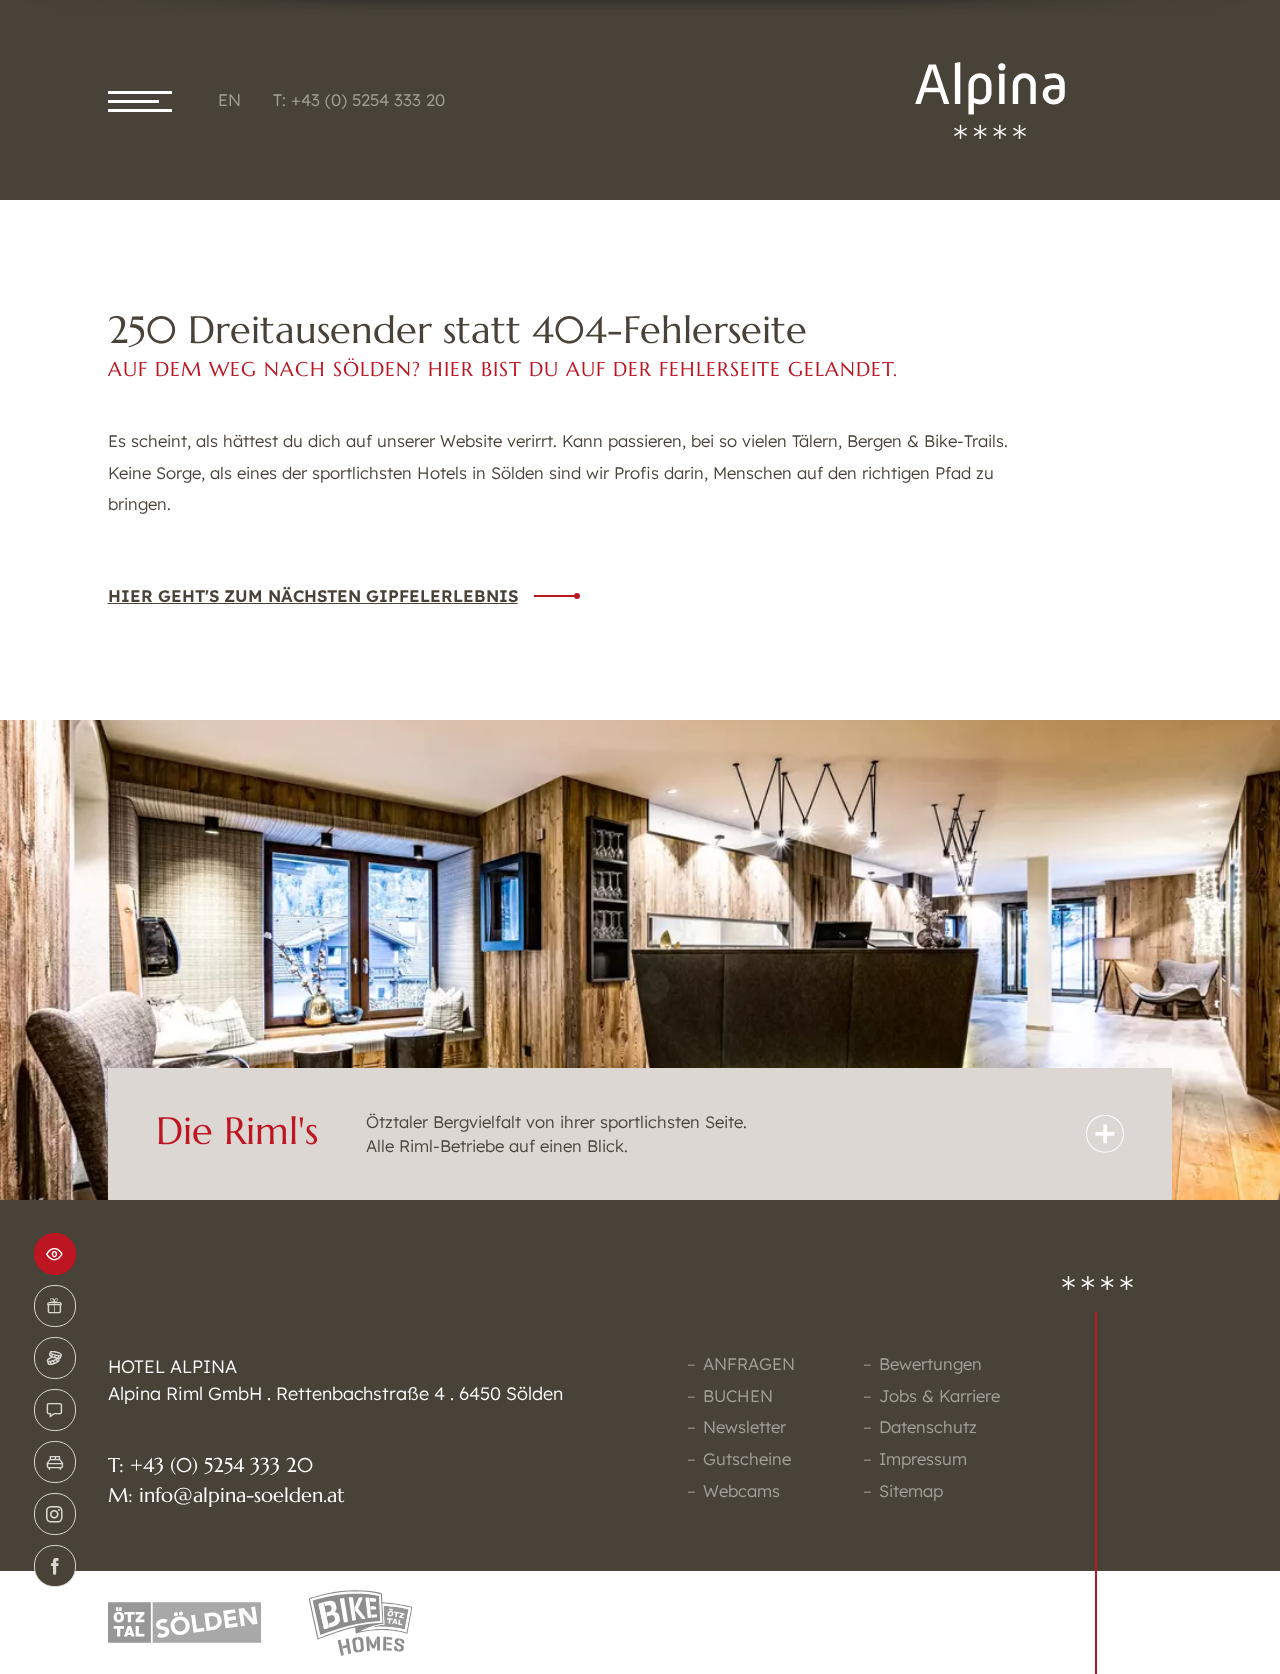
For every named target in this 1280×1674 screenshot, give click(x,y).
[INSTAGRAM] (55, 1514)
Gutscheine (747, 1458)
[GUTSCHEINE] (55, 1306)
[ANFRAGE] (55, 1410)
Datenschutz (928, 1426)
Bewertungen (930, 1363)
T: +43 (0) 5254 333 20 (359, 99)
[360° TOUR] (55, 1254)
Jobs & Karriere (939, 1395)
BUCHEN (738, 1395)
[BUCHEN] (55, 1462)
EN (229, 99)
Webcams (741, 1490)
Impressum (923, 1458)
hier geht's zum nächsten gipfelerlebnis (313, 595)
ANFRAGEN (749, 1363)
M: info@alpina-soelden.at (226, 1495)
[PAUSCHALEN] (55, 1358)
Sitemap (911, 1490)
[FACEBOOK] (55, 1566)
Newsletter (744, 1426)
